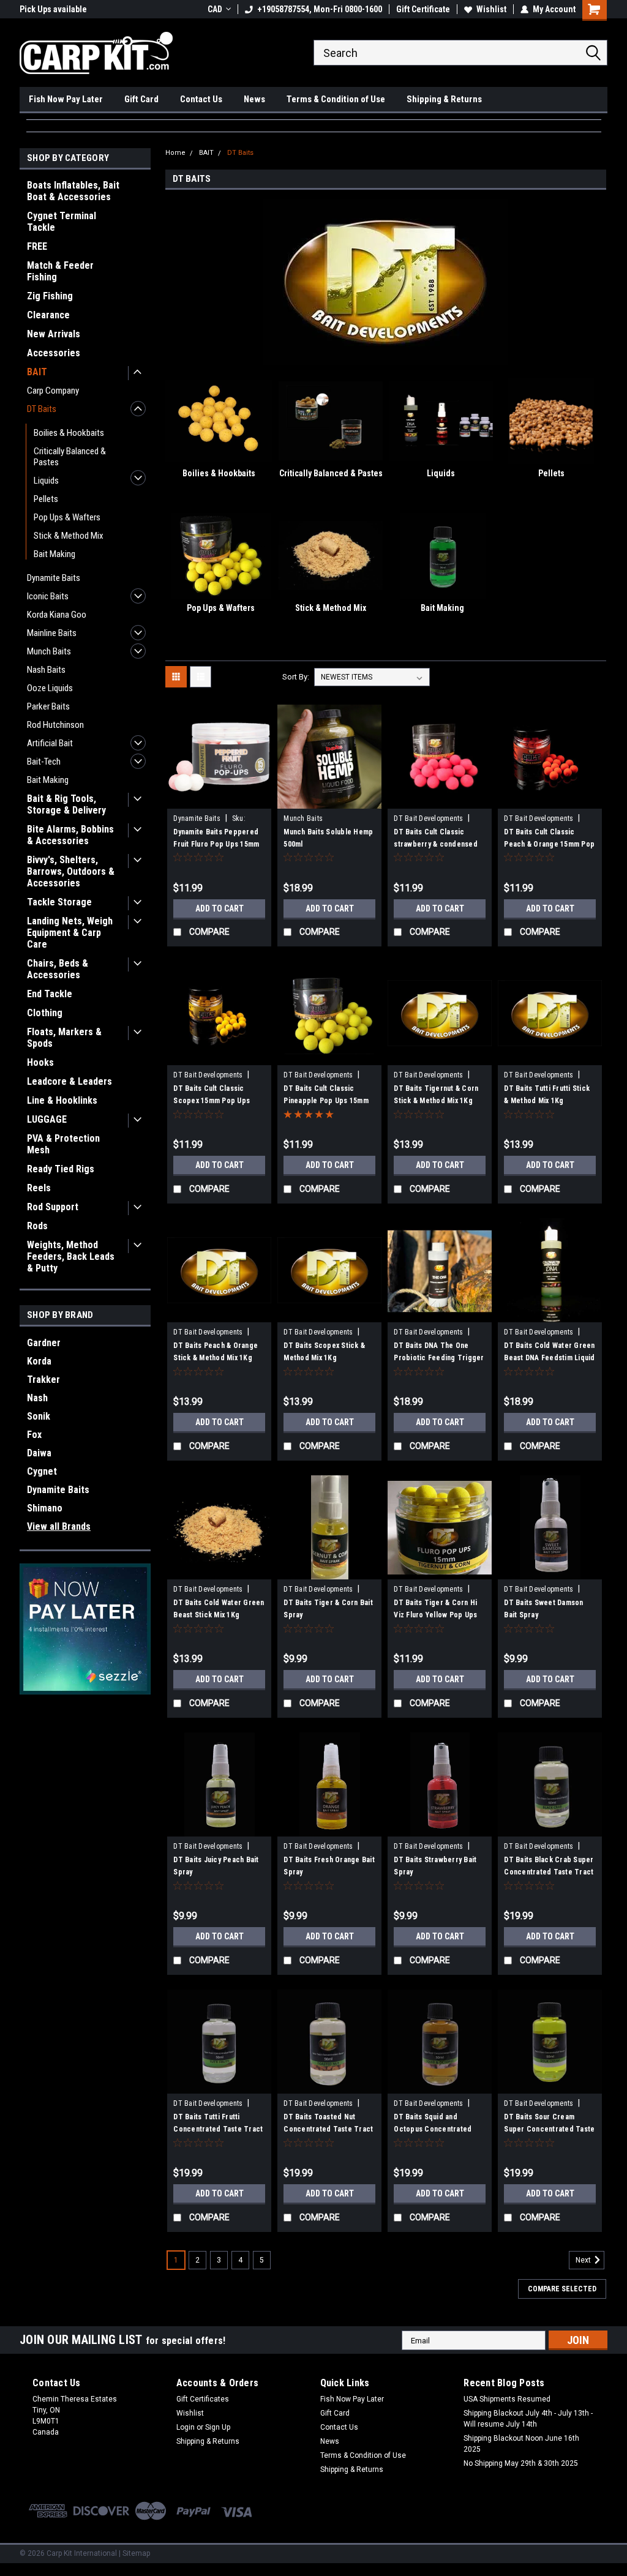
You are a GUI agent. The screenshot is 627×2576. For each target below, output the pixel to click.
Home (175, 153)
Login (186, 2427)
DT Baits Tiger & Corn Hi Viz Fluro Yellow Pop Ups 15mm (435, 1615)
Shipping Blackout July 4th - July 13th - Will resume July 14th (528, 2419)
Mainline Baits (52, 633)
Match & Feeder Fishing (60, 271)
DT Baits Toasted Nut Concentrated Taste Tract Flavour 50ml (328, 2129)
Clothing (45, 1013)
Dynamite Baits (54, 578)
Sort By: (296, 677)
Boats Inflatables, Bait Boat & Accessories (73, 191)
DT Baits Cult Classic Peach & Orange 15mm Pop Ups (549, 844)
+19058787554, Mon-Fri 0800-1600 (320, 9)
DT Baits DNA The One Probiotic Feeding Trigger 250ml (439, 1358)
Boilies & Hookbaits (69, 433)
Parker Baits (48, 706)
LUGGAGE (47, 1119)
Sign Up (218, 2427)
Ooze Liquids (50, 688)
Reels (39, 1188)
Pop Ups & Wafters (67, 517)
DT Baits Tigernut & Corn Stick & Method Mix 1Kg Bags (436, 1101)
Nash (37, 1398)
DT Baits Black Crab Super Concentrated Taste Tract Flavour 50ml (549, 1872)
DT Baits (42, 409)
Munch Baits (49, 651)
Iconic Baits (48, 596)
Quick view (219, 799)
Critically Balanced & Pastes (70, 457)
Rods (37, 1226)
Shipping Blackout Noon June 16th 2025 (521, 2444)
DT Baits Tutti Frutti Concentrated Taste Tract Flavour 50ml (218, 2129)
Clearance (48, 315)
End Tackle (50, 994)
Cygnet (42, 1471)
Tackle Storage (59, 902)
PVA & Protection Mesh (63, 1144)
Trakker (43, 1380)
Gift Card (141, 99)
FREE (37, 246)
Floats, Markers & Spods (64, 1038)
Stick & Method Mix (69, 536)
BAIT (37, 372)
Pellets (46, 499)
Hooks (40, 1062)
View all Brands (59, 1526)
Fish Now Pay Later (66, 99)
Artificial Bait (50, 743)
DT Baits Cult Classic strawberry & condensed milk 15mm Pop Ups (436, 844)
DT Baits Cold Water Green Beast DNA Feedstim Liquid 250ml (549, 1358)
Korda (39, 1361)
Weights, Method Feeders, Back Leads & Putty (71, 1256)
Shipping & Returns (444, 99)
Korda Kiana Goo (57, 615)
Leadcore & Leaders (69, 1081)
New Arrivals (54, 334)
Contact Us (201, 99)
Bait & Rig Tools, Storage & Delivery (66, 804)
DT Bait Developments (428, 818)
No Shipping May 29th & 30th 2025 (521, 2463)
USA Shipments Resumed (507, 2399)
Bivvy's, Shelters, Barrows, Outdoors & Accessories (71, 871)
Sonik (39, 1416)
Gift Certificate (423, 9)
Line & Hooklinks (62, 1100)
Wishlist (491, 9)
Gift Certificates (203, 2399)
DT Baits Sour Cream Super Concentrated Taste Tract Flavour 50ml (549, 2129)
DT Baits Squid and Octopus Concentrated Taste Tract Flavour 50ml (436, 2129)
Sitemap (136, 2553)
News (254, 99)
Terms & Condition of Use (336, 99)
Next (584, 2261)
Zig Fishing (50, 296)
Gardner (44, 1343)
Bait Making (54, 554)
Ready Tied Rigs (61, 1169)
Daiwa (39, 1453)
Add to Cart (220, 908)
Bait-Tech (44, 762)
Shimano (45, 1508)
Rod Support (53, 1207)
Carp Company (53, 391)
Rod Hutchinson (55, 725)
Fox (34, 1435)
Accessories (54, 353)
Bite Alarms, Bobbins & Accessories (70, 835)
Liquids (46, 481)
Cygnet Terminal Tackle (62, 222)
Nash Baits (46, 670)
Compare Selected (562, 2289)
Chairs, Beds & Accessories (58, 969)
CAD (215, 9)
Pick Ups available (53, 9)
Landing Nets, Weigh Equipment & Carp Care (70, 933)
